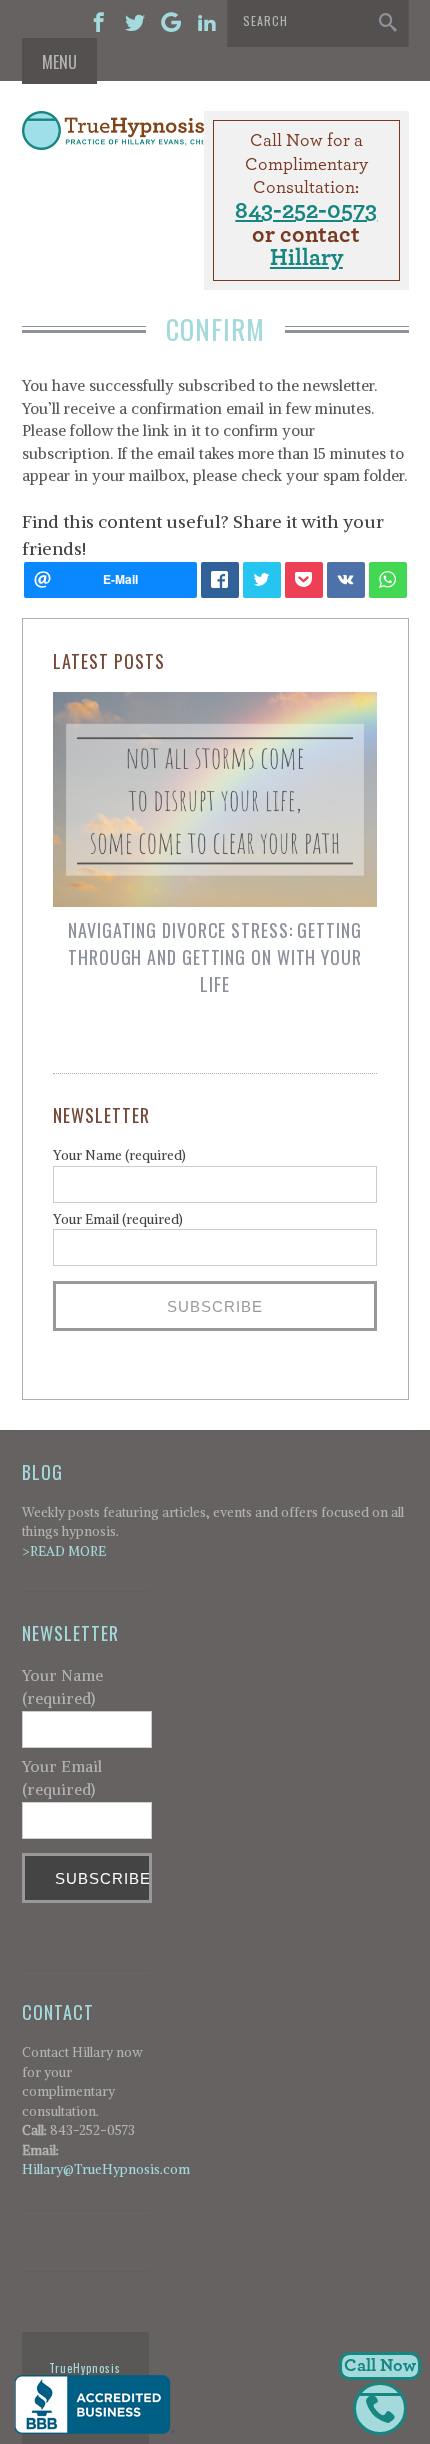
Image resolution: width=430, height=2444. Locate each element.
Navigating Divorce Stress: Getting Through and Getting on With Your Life (215, 957)
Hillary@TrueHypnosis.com (106, 2169)
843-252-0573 (306, 211)
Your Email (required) (118, 1219)
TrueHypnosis (85, 2368)
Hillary (306, 258)
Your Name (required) (119, 1155)
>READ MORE (64, 1551)
